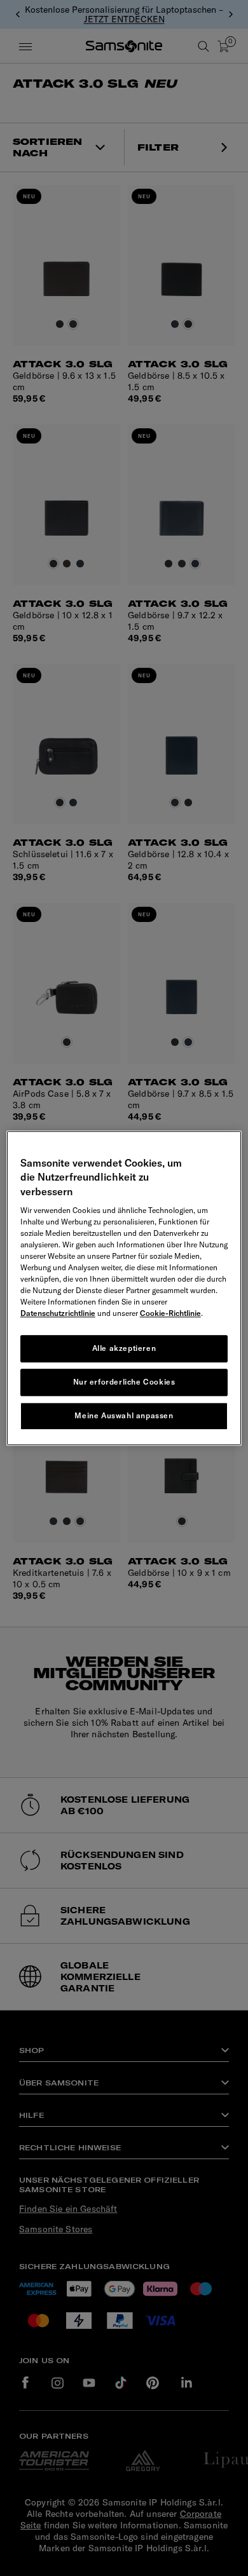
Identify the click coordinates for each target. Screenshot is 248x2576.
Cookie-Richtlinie (170, 1313)
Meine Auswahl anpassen (124, 1415)
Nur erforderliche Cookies (124, 1382)
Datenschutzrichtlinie (58, 1313)
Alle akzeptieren (124, 1348)
